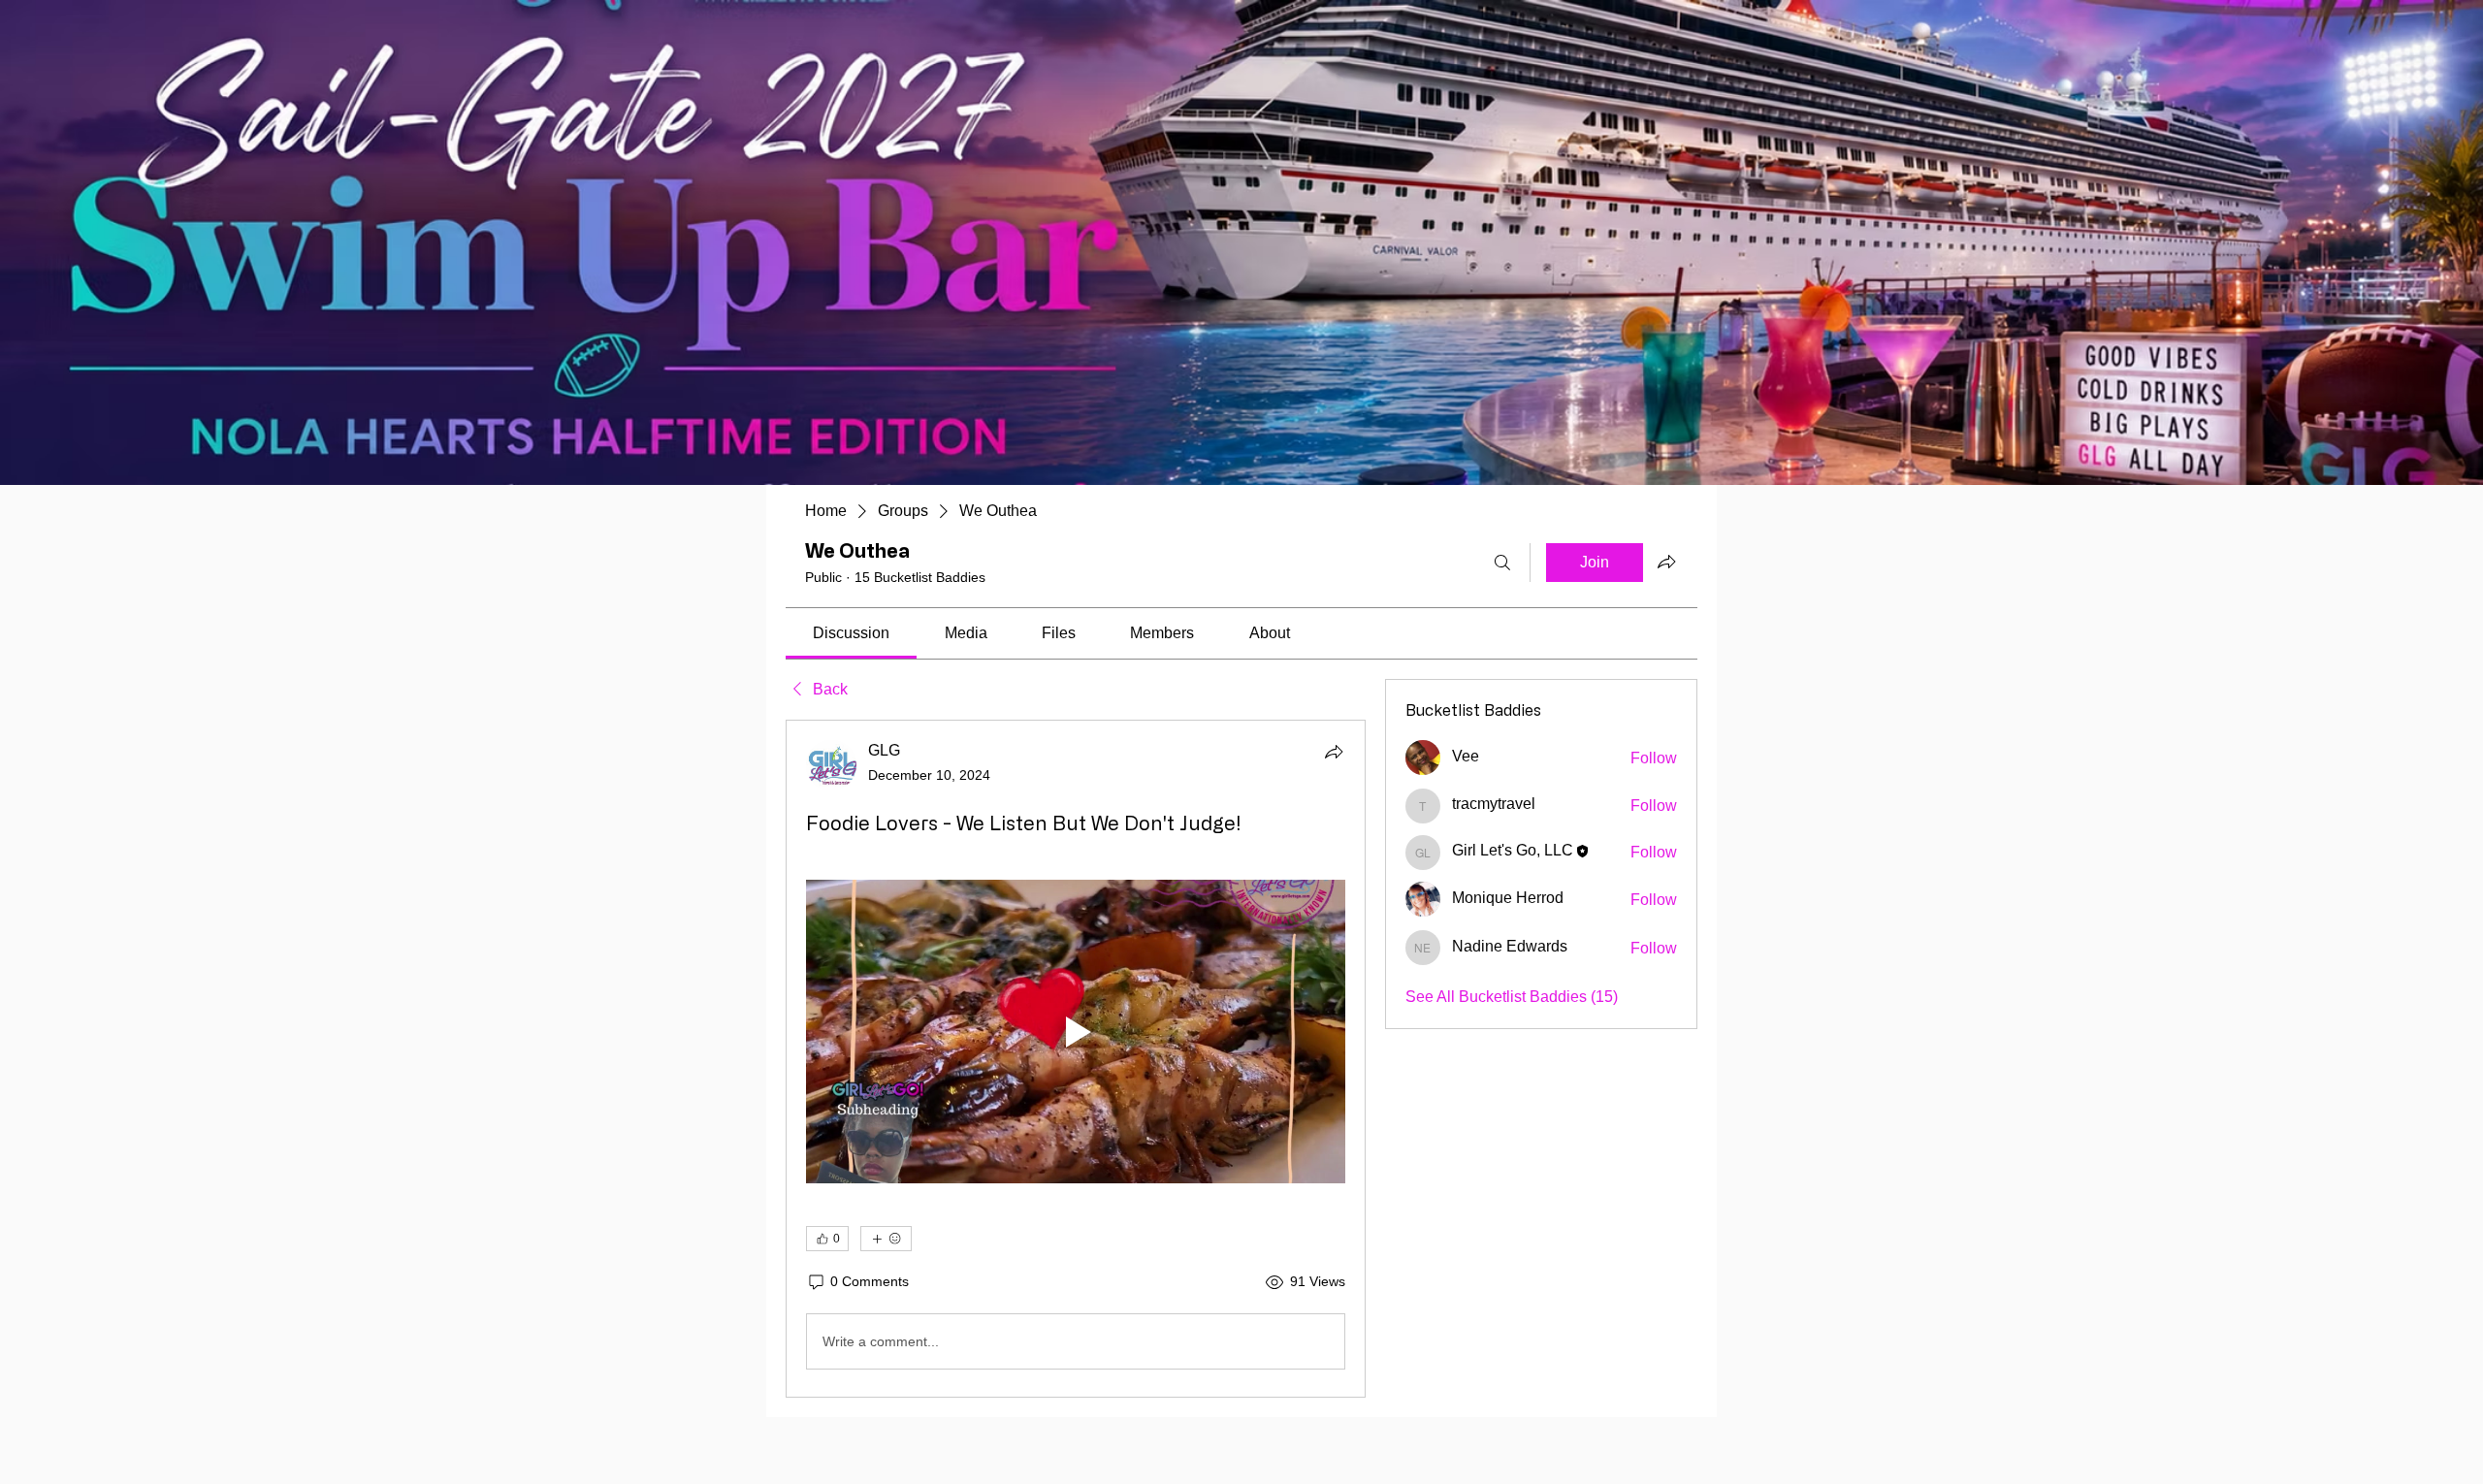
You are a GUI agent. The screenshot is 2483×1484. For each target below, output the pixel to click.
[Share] (1334, 752)
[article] (1076, 1059)
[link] (851, 633)
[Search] (1502, 563)
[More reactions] (886, 1239)
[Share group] (1666, 562)
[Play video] (1076, 1032)
